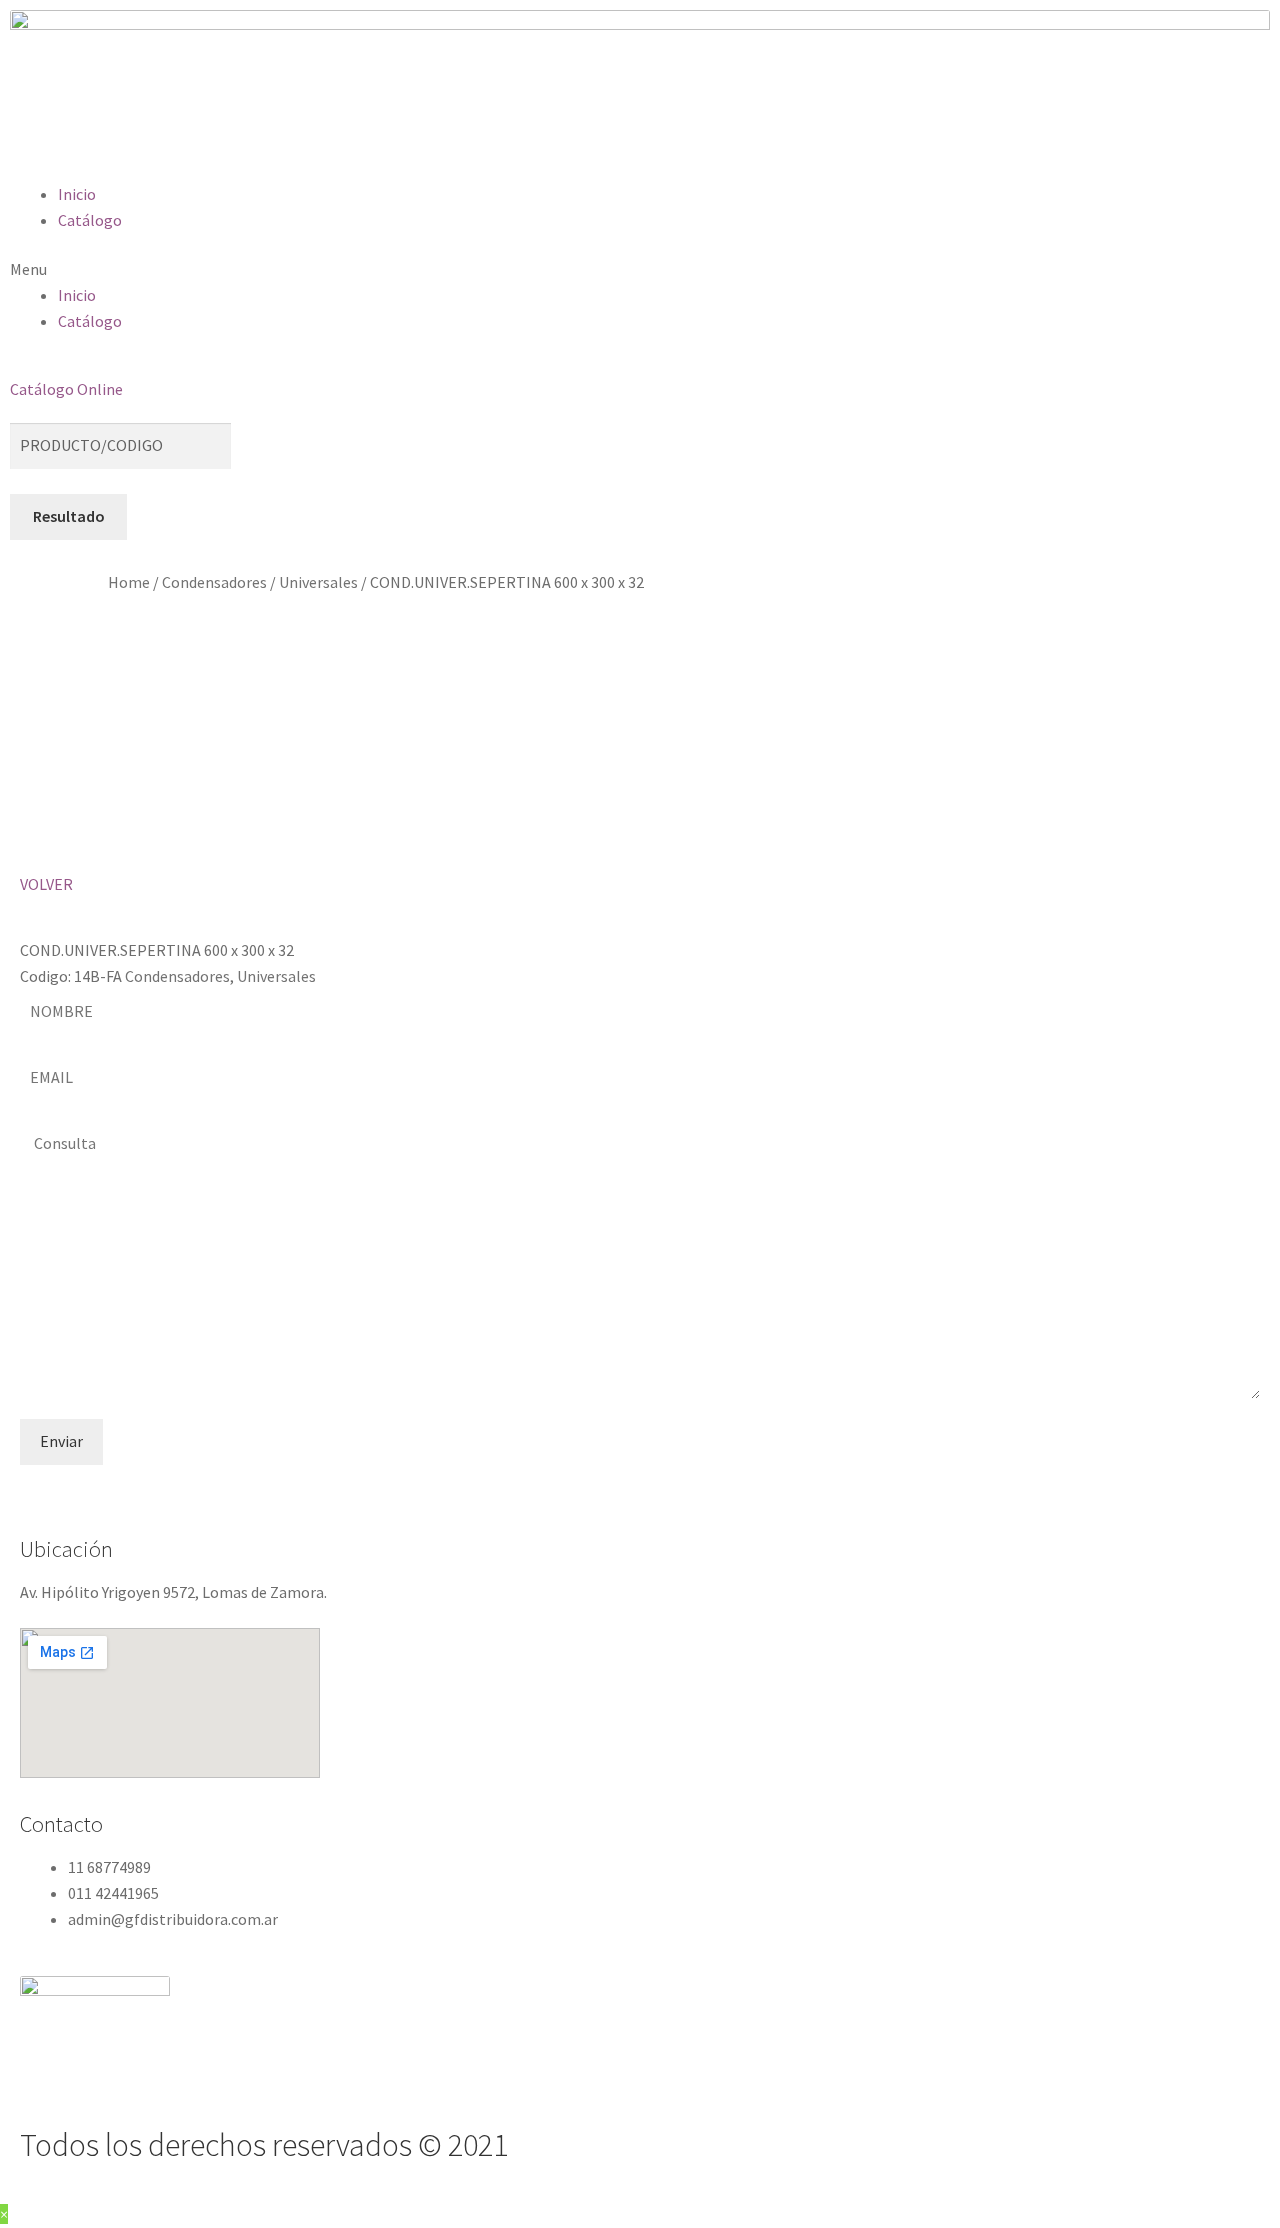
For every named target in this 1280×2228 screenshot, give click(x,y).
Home (129, 582)
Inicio (77, 194)
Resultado (69, 516)
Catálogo (90, 220)
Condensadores (214, 582)
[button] (640, 270)
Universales (318, 582)
